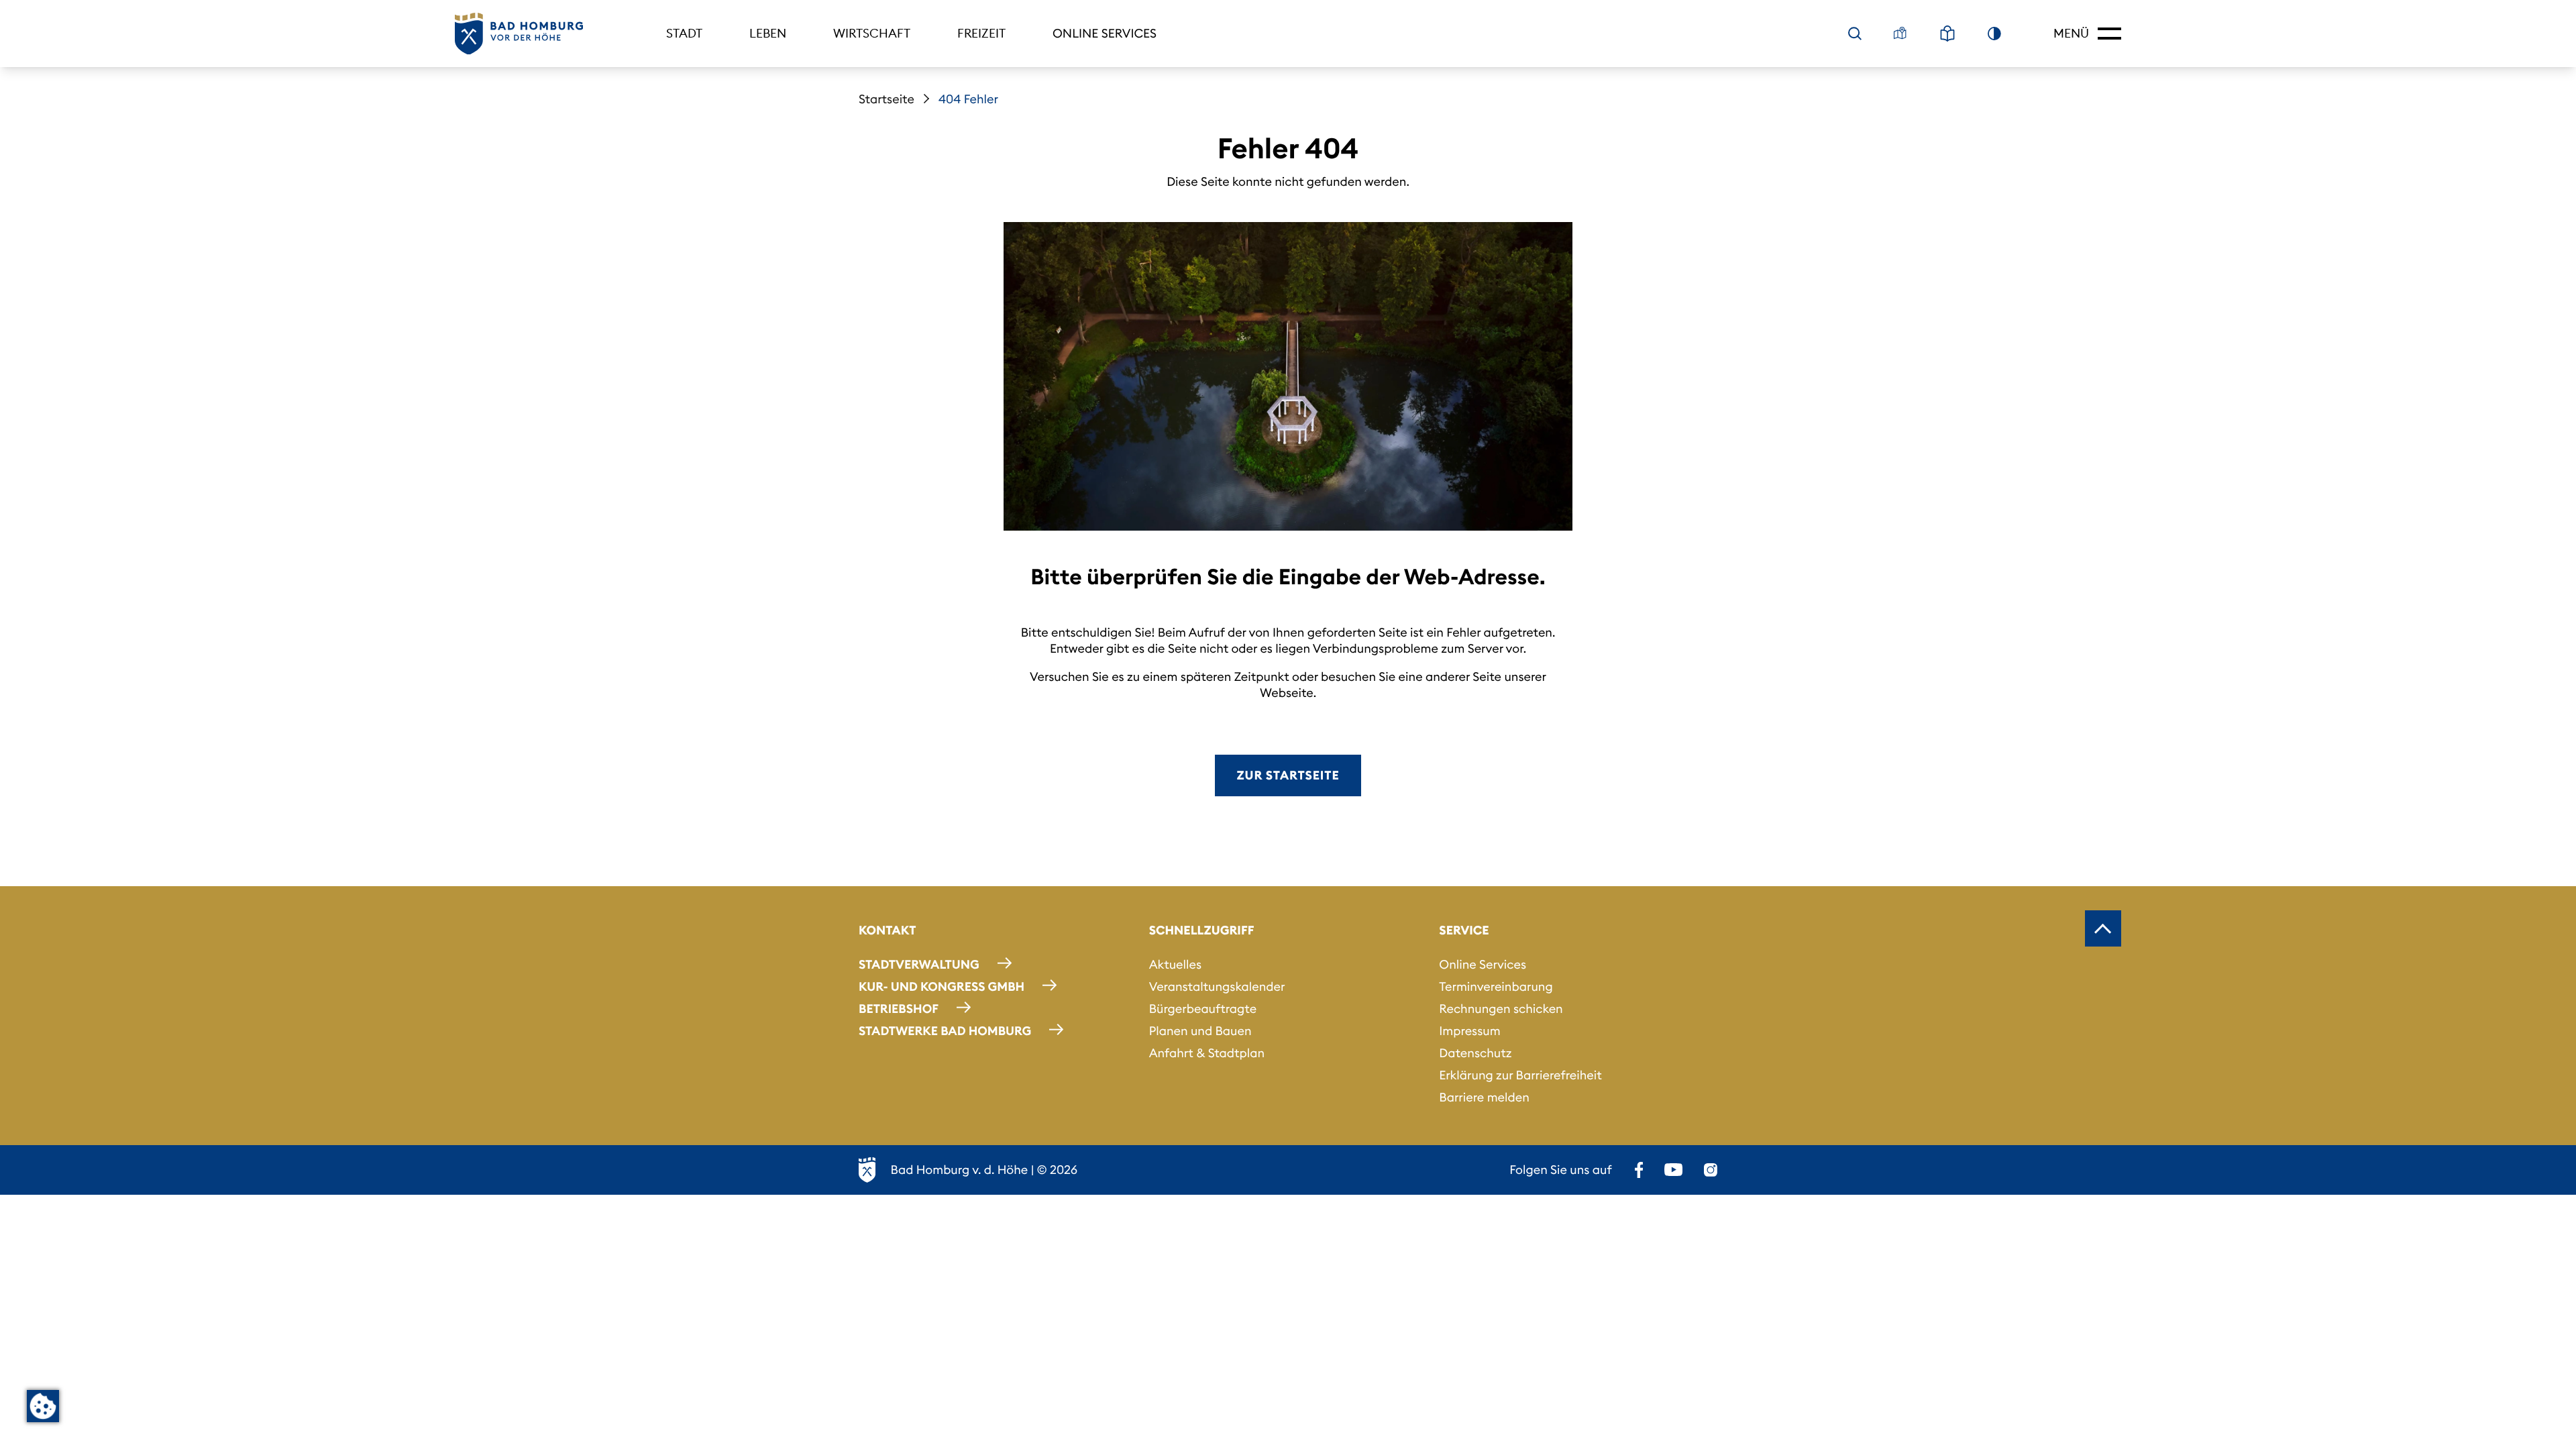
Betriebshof (899, 1009)
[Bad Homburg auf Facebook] (1639, 1170)
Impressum (1469, 1031)
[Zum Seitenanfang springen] (2103, 928)
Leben (768, 33)
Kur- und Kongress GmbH (942, 986)
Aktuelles (1175, 964)
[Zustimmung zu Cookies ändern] (43, 1406)
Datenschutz (1475, 1053)
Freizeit (981, 33)
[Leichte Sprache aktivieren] (1947, 34)
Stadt (684, 33)
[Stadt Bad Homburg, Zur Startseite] (519, 34)
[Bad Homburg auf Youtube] (1673, 1170)
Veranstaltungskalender (1217, 986)
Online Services (1105, 33)
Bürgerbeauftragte (1203, 1009)
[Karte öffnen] (1900, 34)
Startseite (887, 99)
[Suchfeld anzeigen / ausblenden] (1855, 34)
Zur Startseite (1288, 775)
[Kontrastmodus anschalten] (1994, 34)
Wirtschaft (872, 33)
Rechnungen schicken (1501, 1009)
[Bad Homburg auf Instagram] (1711, 1170)
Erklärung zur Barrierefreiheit (1520, 1075)
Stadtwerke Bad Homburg (945, 1031)
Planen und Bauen (1200, 1031)
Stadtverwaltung (919, 964)
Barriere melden (1484, 1097)
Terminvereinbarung (1496, 986)
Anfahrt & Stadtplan (1207, 1053)
